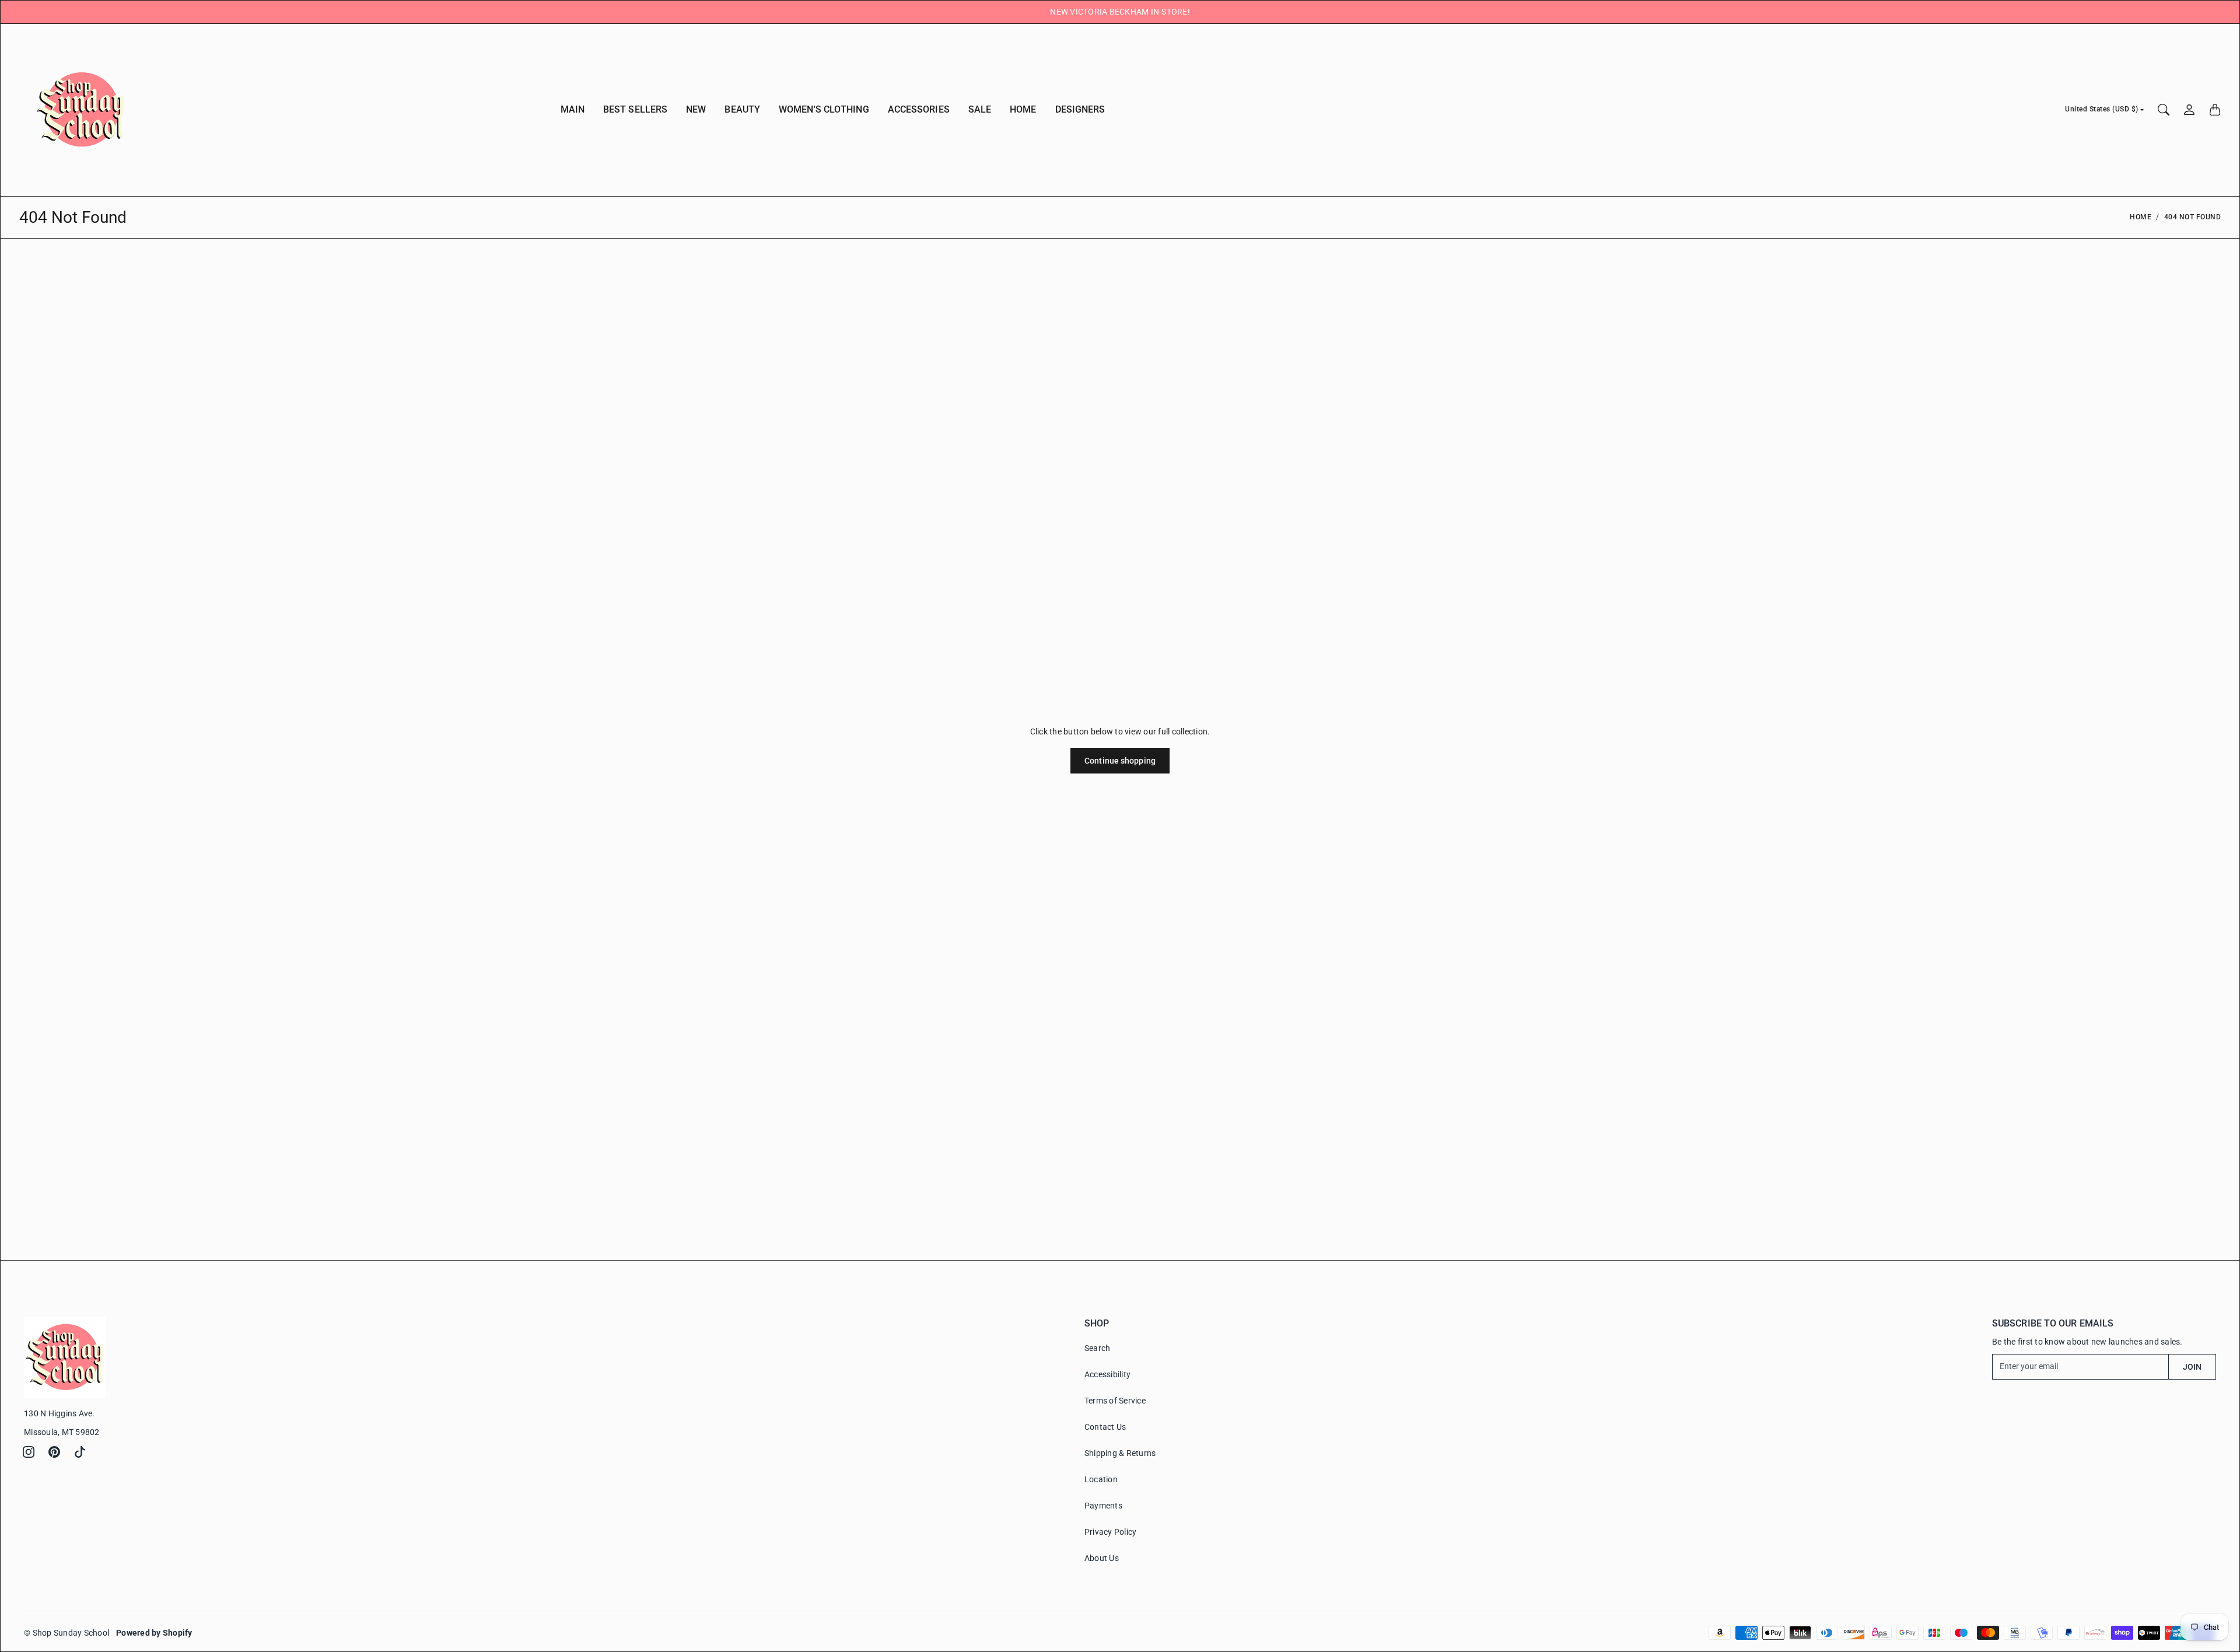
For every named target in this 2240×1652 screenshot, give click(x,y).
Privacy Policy (1111, 1532)
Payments (1103, 1506)
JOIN (2192, 1367)
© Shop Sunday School (66, 1633)
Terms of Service (1115, 1401)
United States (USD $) (2102, 109)
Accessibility (1107, 1374)
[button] (29, 1452)
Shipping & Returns (1120, 1453)
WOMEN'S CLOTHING (824, 109)
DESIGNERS (1080, 109)
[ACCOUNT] (2189, 110)
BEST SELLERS (635, 109)
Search (1098, 1348)
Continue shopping (1120, 761)
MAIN (573, 109)
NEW (696, 109)
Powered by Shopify (154, 1633)
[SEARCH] (2164, 110)
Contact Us (1105, 1427)
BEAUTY (742, 109)
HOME (1023, 109)
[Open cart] (2215, 110)
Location (1101, 1479)
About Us (1102, 1558)
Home (2141, 217)
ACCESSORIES (919, 109)
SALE (980, 109)
